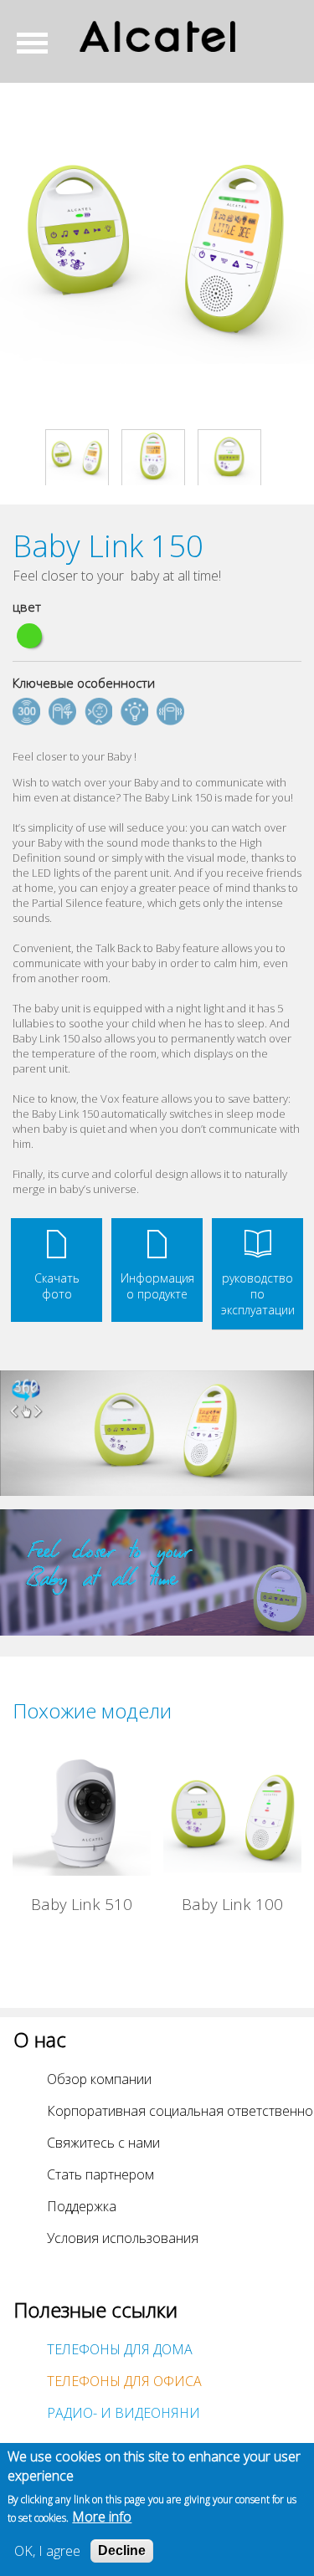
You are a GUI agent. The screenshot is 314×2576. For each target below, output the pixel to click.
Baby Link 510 (82, 1904)
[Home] (157, 36)
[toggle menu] (39, 43)
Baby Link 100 (232, 1904)
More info (102, 2517)
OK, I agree (47, 2551)
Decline (122, 2550)
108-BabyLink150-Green (29, 636)
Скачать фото (57, 1286)
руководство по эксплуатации (258, 1294)
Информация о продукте (157, 1286)
